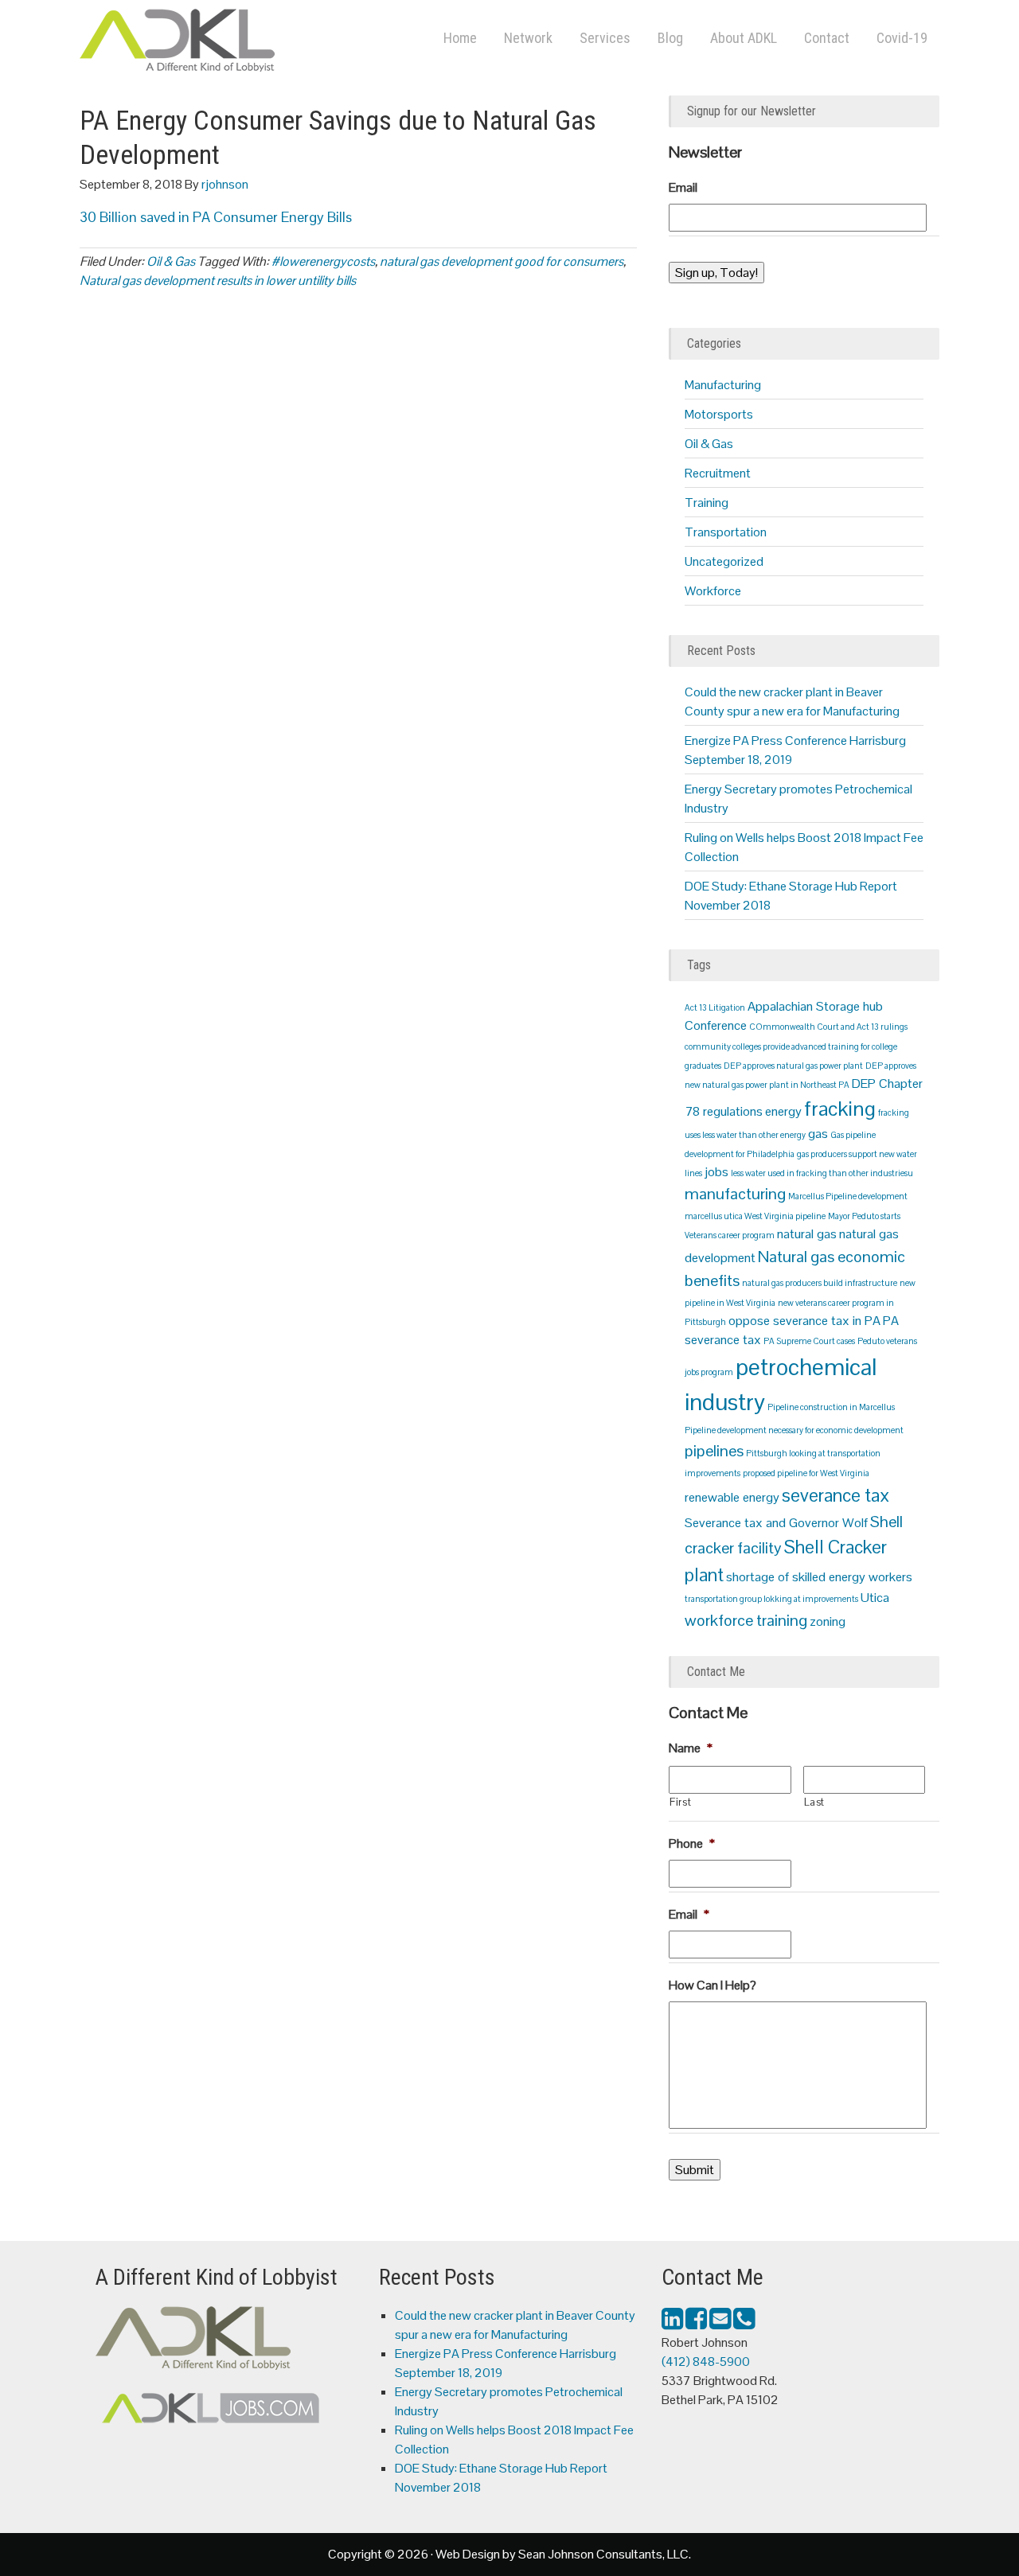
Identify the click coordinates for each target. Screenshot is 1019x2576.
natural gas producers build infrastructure (820, 1283)
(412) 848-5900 (706, 2362)
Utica (875, 1598)
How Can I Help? (713, 1986)
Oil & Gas (171, 261)
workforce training (746, 1620)
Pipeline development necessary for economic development (794, 1430)
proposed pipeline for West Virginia (806, 1473)
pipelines (714, 1451)
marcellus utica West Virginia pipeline (755, 1216)
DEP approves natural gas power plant (793, 1066)
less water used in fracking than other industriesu (822, 1173)
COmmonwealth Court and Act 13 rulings (828, 1027)
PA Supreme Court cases (809, 1341)
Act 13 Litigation (715, 1007)
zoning (828, 1621)
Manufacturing (723, 385)
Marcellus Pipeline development (848, 1196)
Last (815, 1802)
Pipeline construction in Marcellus (831, 1407)
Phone (692, 1844)
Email (683, 188)
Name (691, 1748)
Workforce (713, 591)
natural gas (807, 1234)
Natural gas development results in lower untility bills (218, 281)
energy (783, 1111)
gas (818, 1134)
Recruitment (718, 473)
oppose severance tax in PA (804, 1321)
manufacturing (735, 1194)
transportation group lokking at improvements (771, 1599)
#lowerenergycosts (323, 261)
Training (707, 503)
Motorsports (719, 414)
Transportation (726, 532)
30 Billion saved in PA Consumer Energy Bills (216, 217)
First (680, 1802)
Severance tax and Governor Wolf (776, 1523)
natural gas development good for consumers (502, 261)
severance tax (836, 1495)
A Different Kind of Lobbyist (239, 44)
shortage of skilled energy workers (819, 1577)
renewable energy (732, 1497)
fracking (840, 1109)
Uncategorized (724, 561)
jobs (716, 1172)
